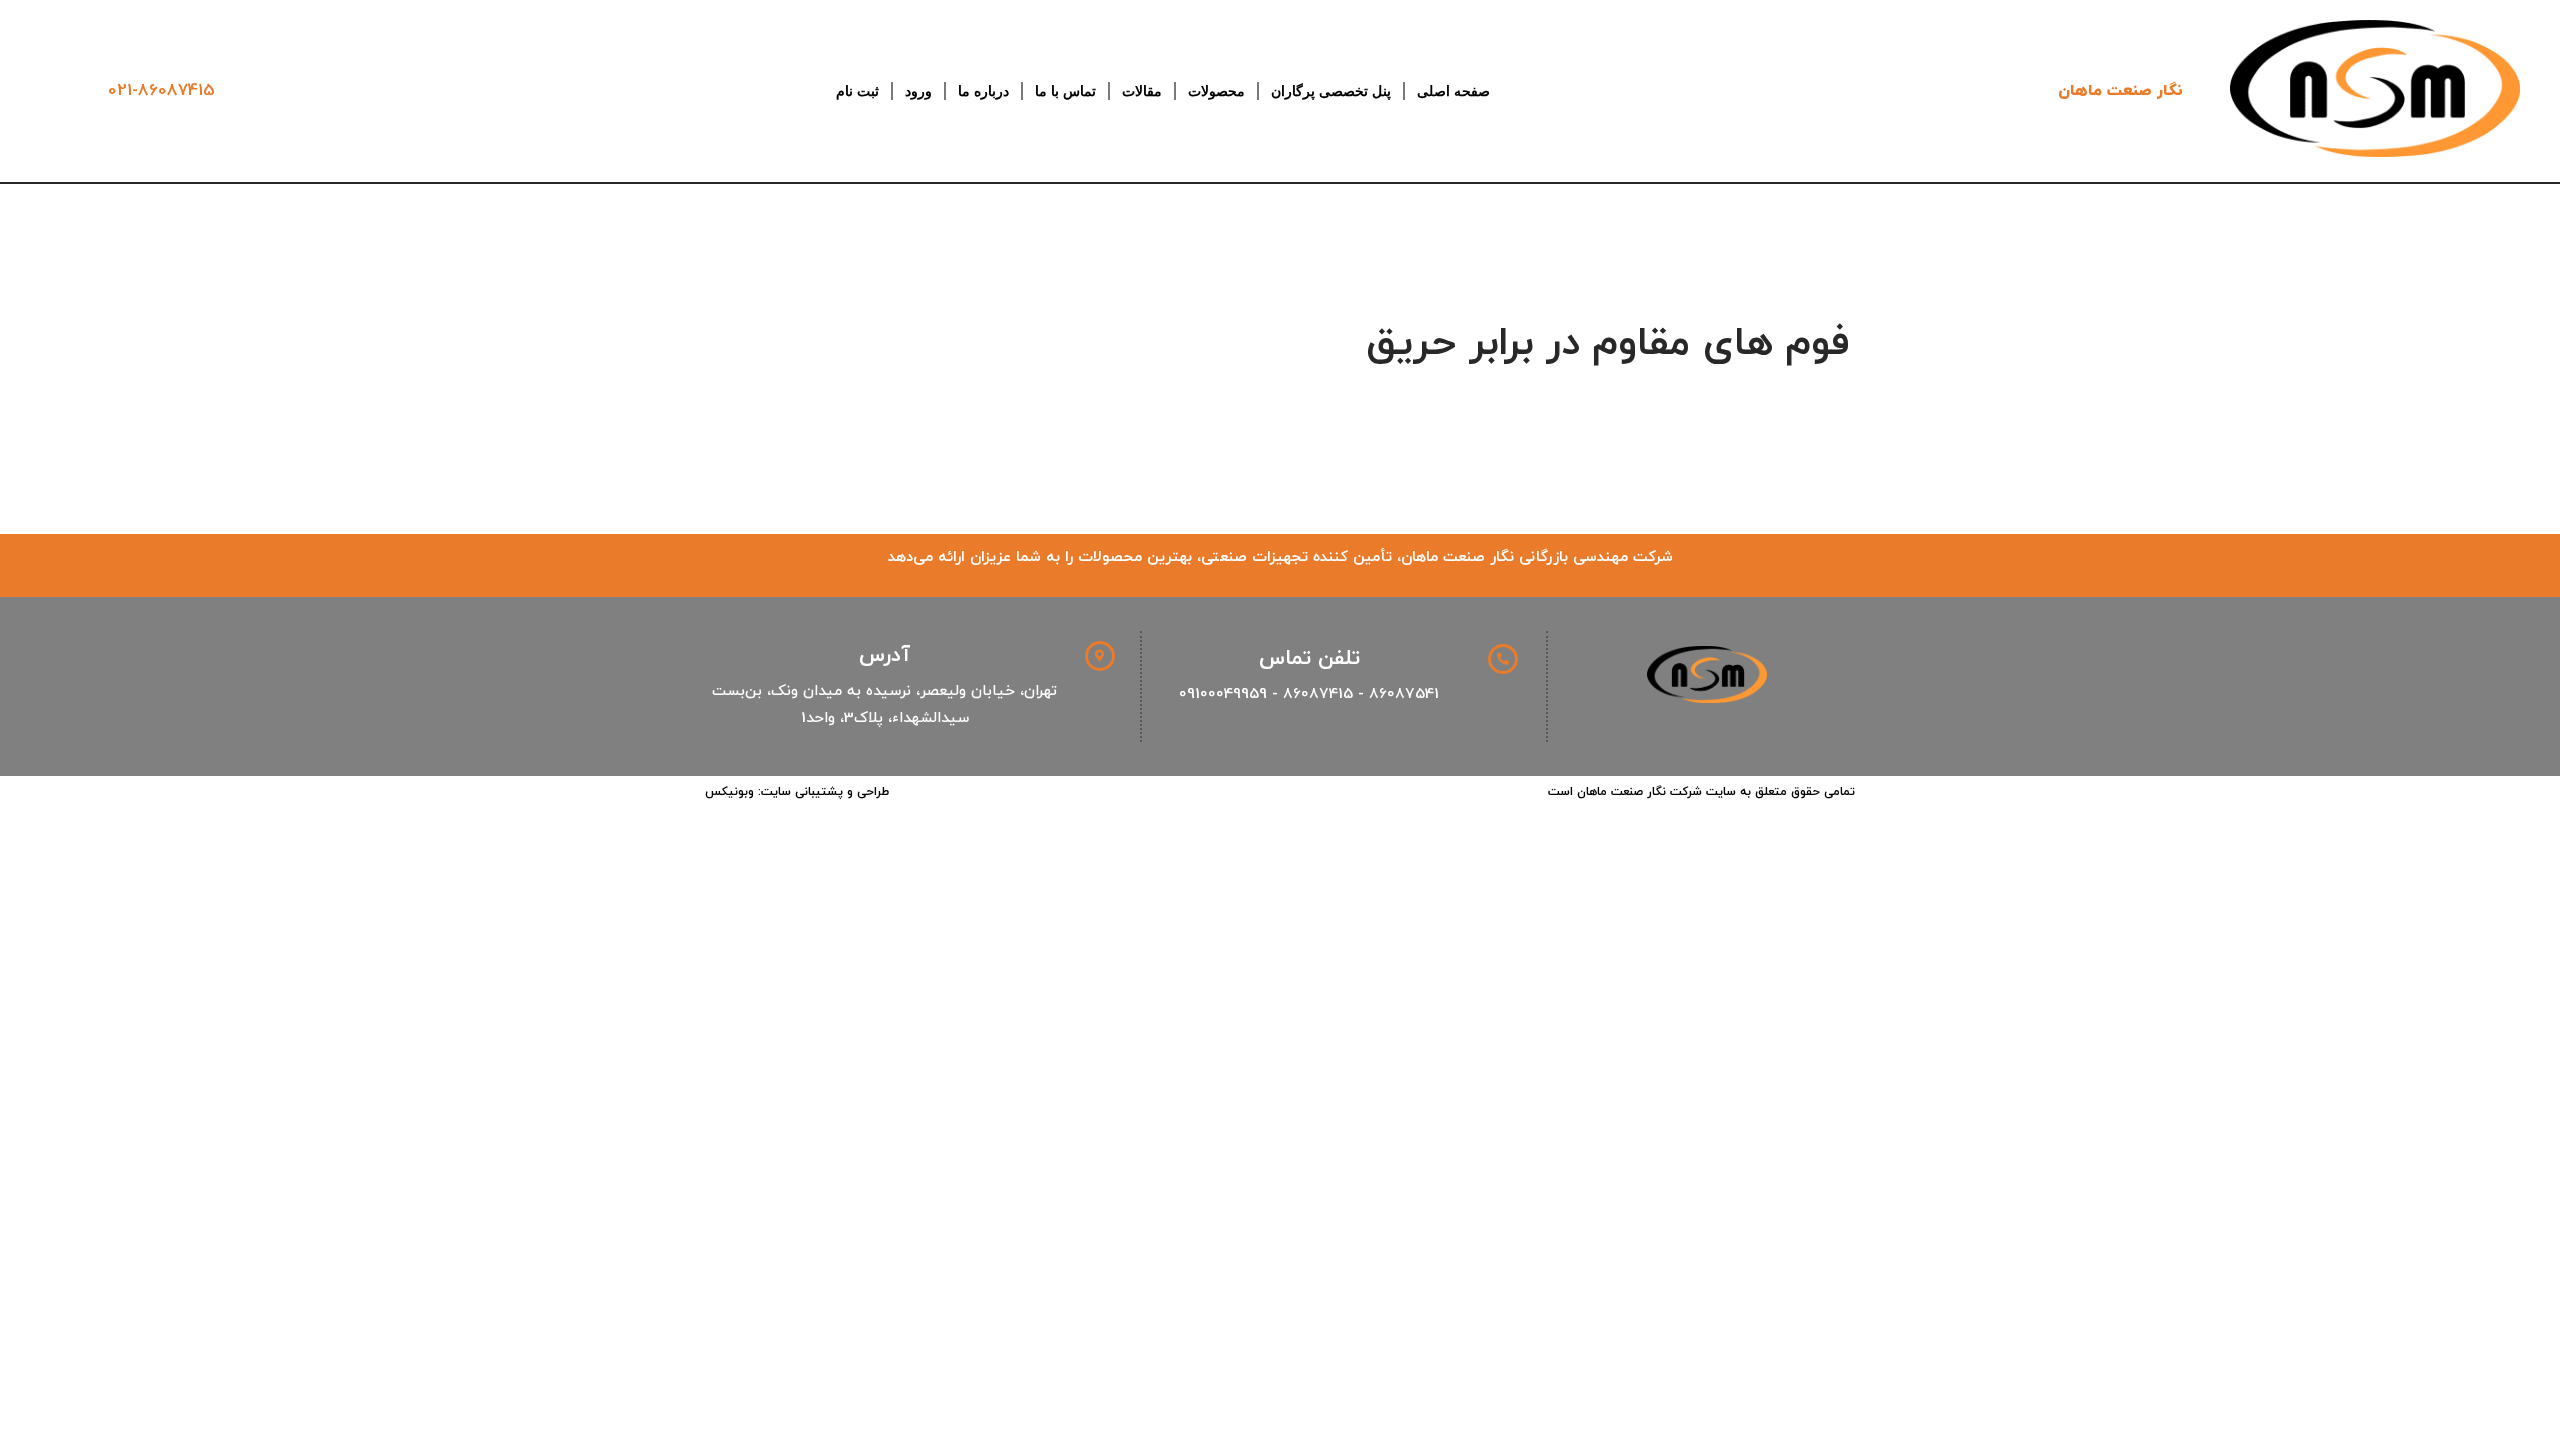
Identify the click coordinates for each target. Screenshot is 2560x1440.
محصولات (1216, 91)
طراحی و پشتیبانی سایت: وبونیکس (797, 792)
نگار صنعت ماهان (2120, 91)
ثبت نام (857, 91)
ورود (918, 91)
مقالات (1142, 91)
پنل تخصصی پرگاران (1331, 91)
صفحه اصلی (1453, 91)
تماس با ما (1065, 91)
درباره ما (983, 91)
